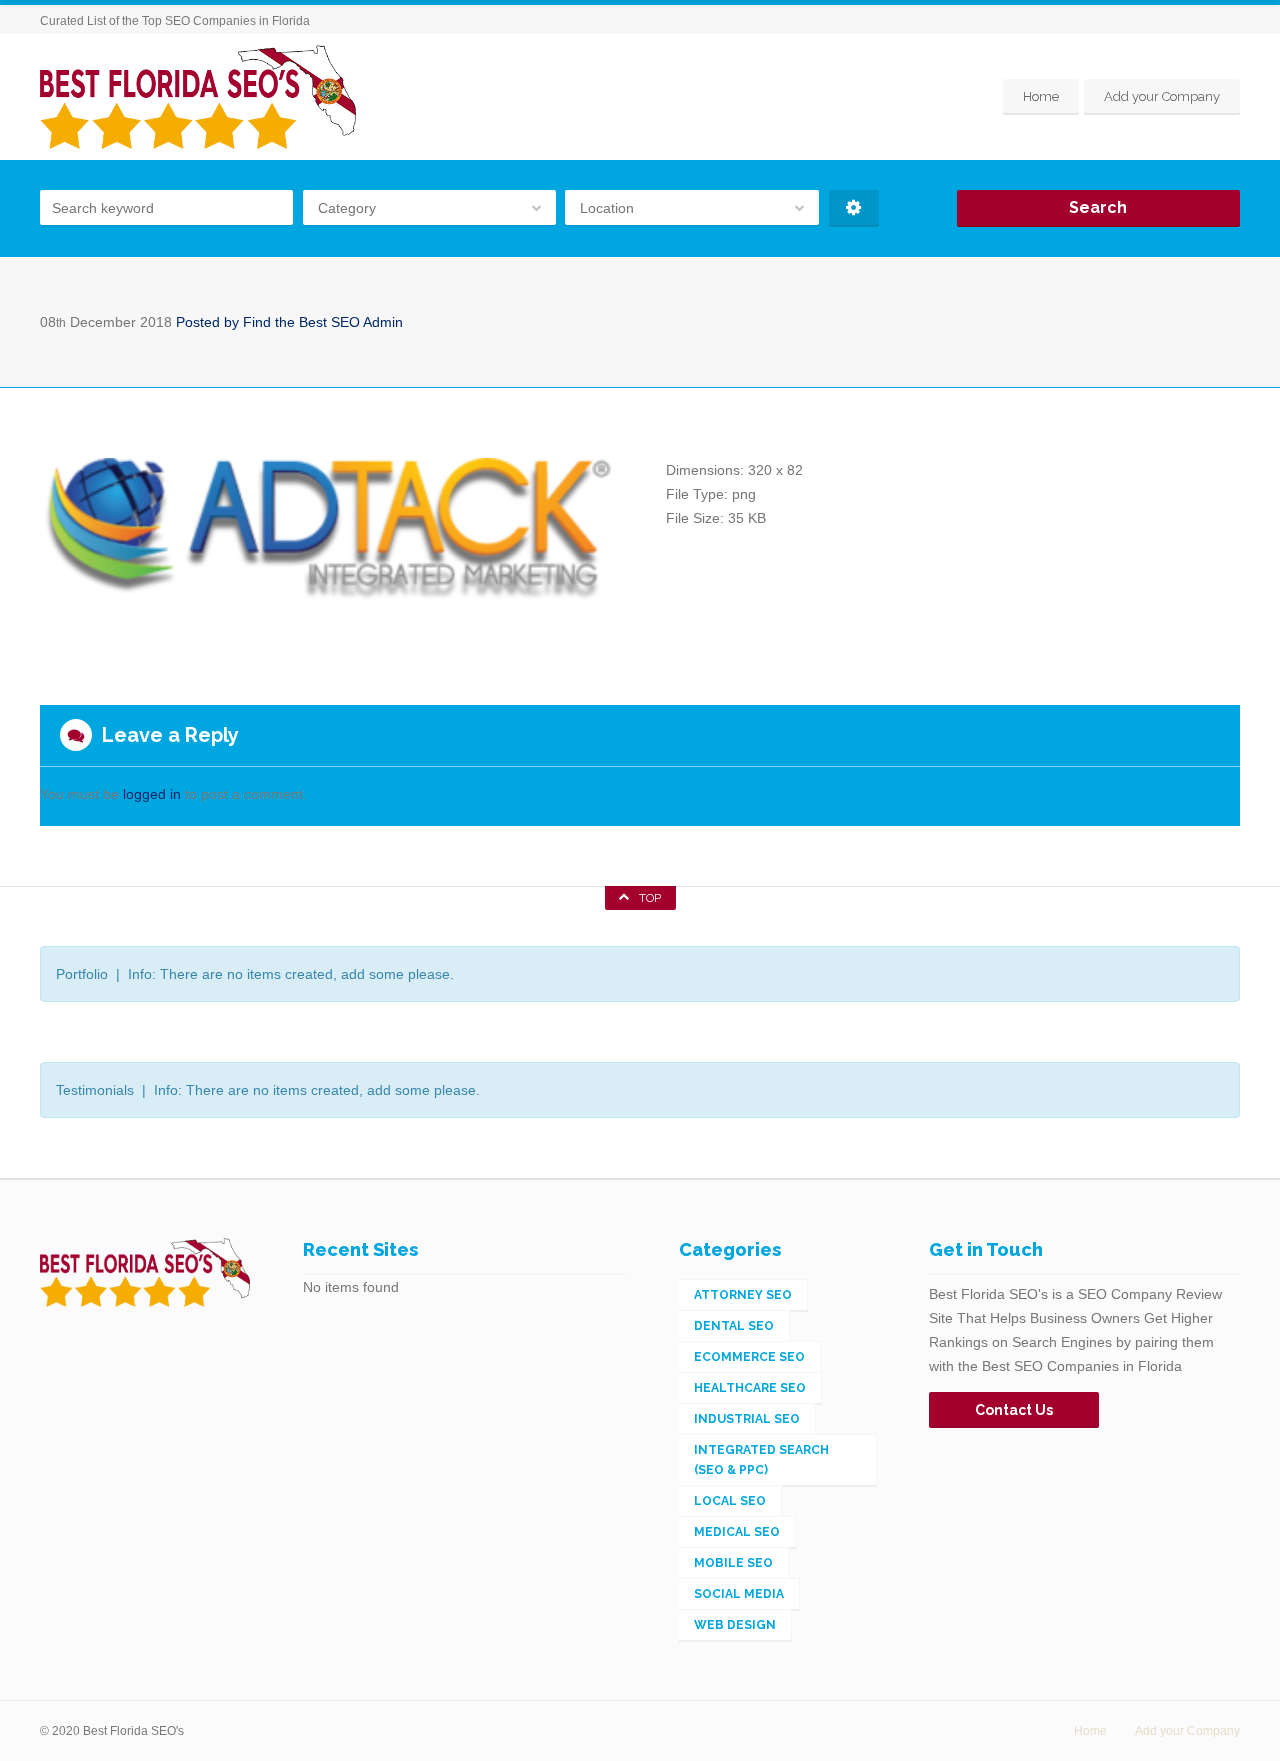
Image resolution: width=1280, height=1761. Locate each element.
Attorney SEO (743, 1295)
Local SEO (730, 1501)
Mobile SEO (733, 1563)
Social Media (739, 1594)
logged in (152, 794)
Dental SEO (734, 1326)
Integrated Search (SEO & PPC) (761, 1460)
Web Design (735, 1625)
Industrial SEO (747, 1419)
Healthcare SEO (750, 1388)
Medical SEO (737, 1532)
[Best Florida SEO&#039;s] (198, 97)
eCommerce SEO (749, 1357)
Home (1041, 96)
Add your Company (1162, 96)
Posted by (289, 322)
